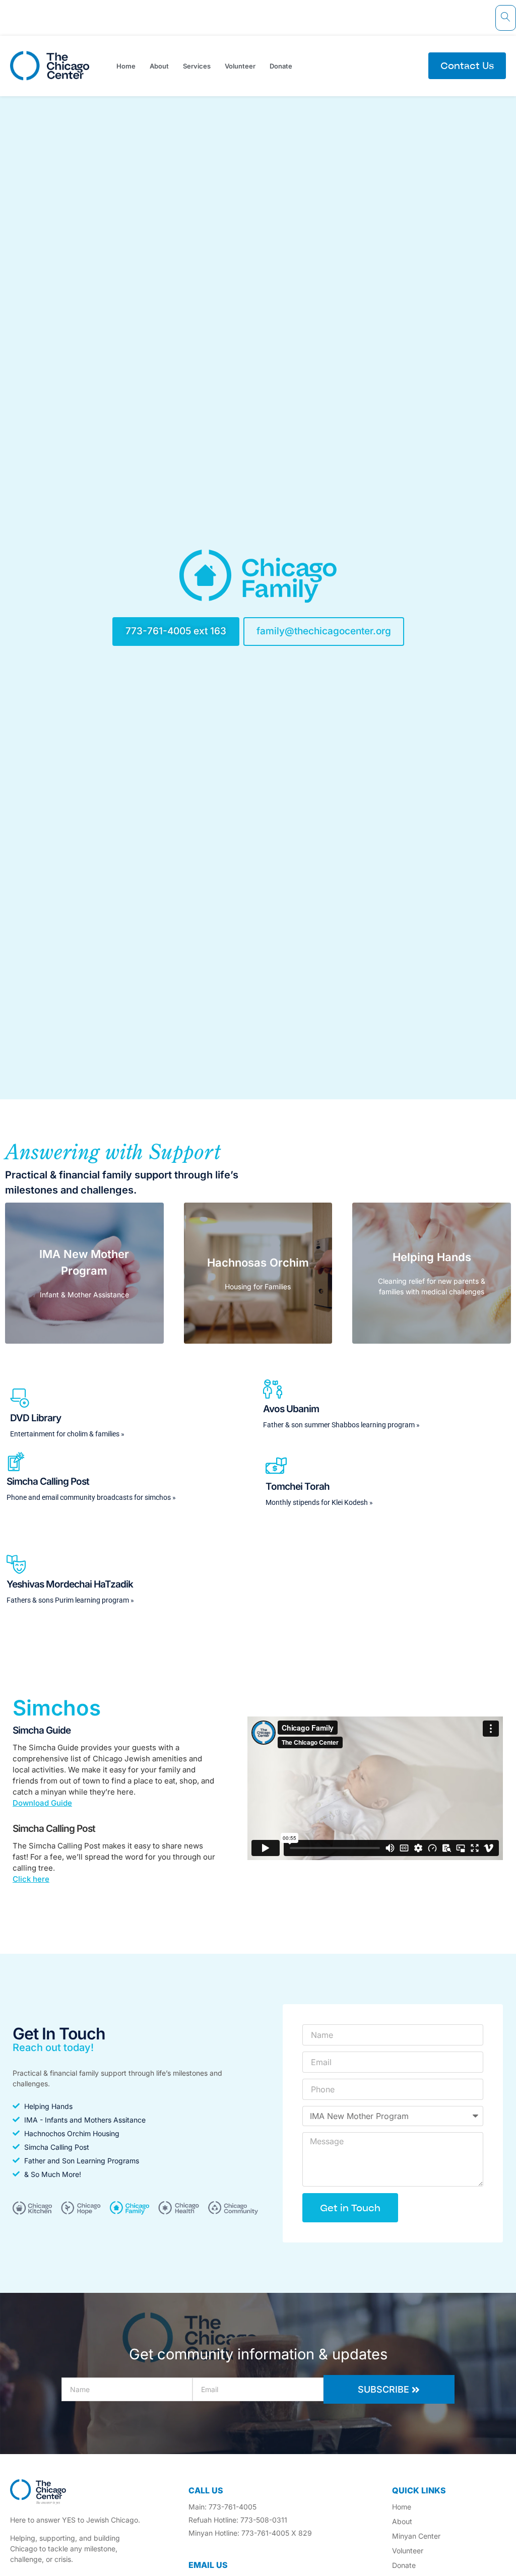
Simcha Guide (42, 1730)
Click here (31, 1879)
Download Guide (42, 1803)
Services (197, 66)
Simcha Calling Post (54, 1829)
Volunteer (240, 66)
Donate (281, 66)
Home (126, 66)
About (159, 66)
